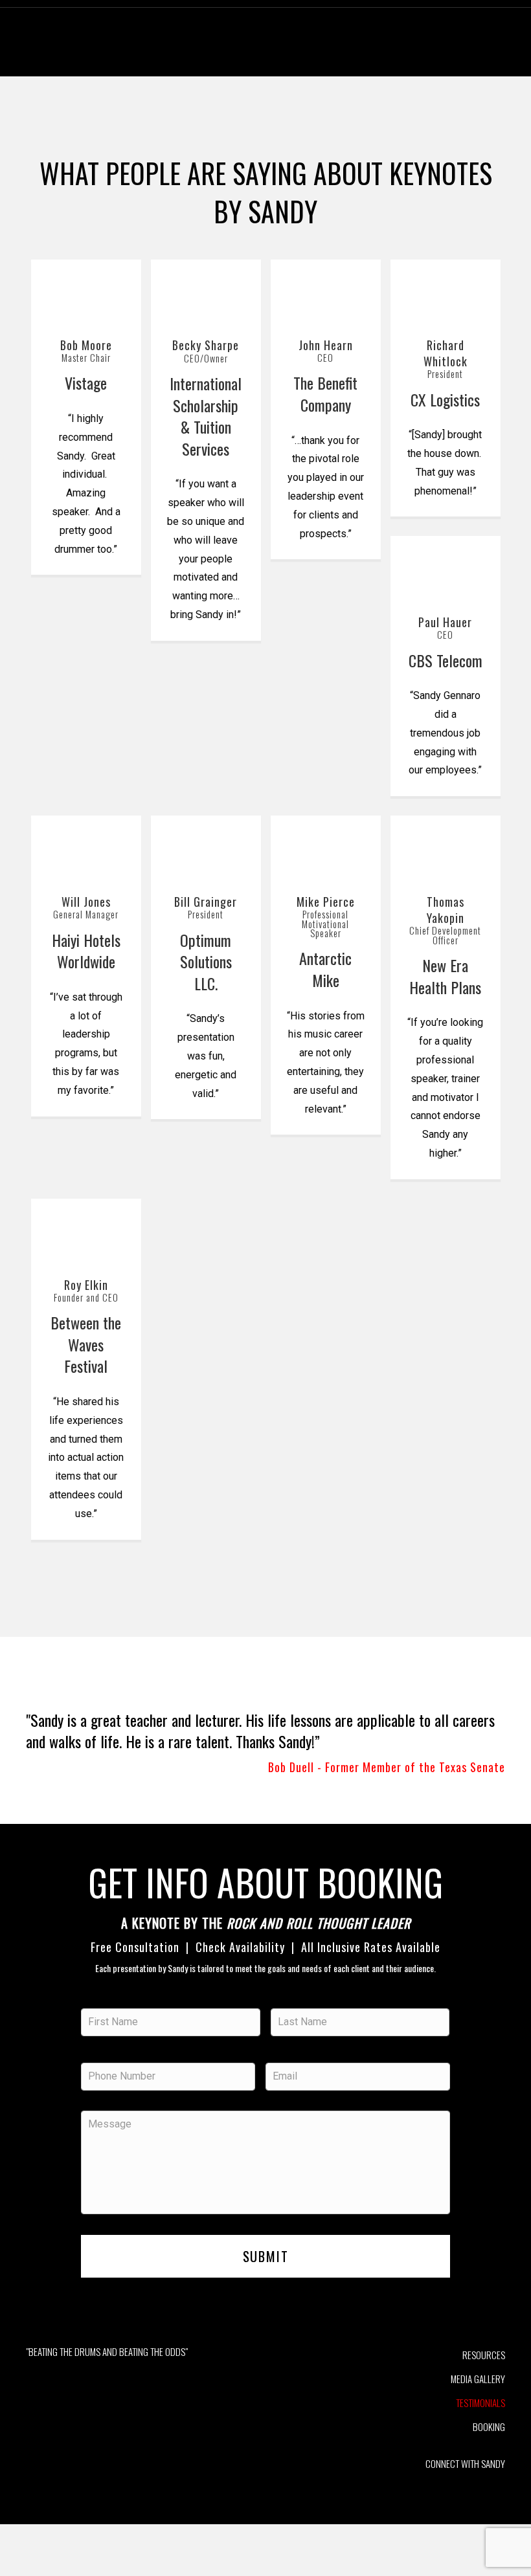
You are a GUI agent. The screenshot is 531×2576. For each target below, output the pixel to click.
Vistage (86, 383)
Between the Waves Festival (86, 1344)
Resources (484, 2355)
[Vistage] (86, 290)
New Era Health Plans (445, 976)
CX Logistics (445, 399)
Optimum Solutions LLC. (206, 961)
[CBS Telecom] (446, 567)
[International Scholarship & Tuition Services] (206, 291)
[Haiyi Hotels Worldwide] (86, 847)
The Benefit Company (325, 394)
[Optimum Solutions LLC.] (206, 847)
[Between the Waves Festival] (86, 1230)
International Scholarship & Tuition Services (206, 416)
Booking (489, 2426)
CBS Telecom (446, 660)
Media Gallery (478, 2379)
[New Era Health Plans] (446, 847)
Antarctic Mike (325, 969)
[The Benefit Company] (326, 290)
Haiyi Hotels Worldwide (86, 951)
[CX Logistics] (446, 290)
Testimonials (480, 2403)
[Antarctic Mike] (326, 847)
